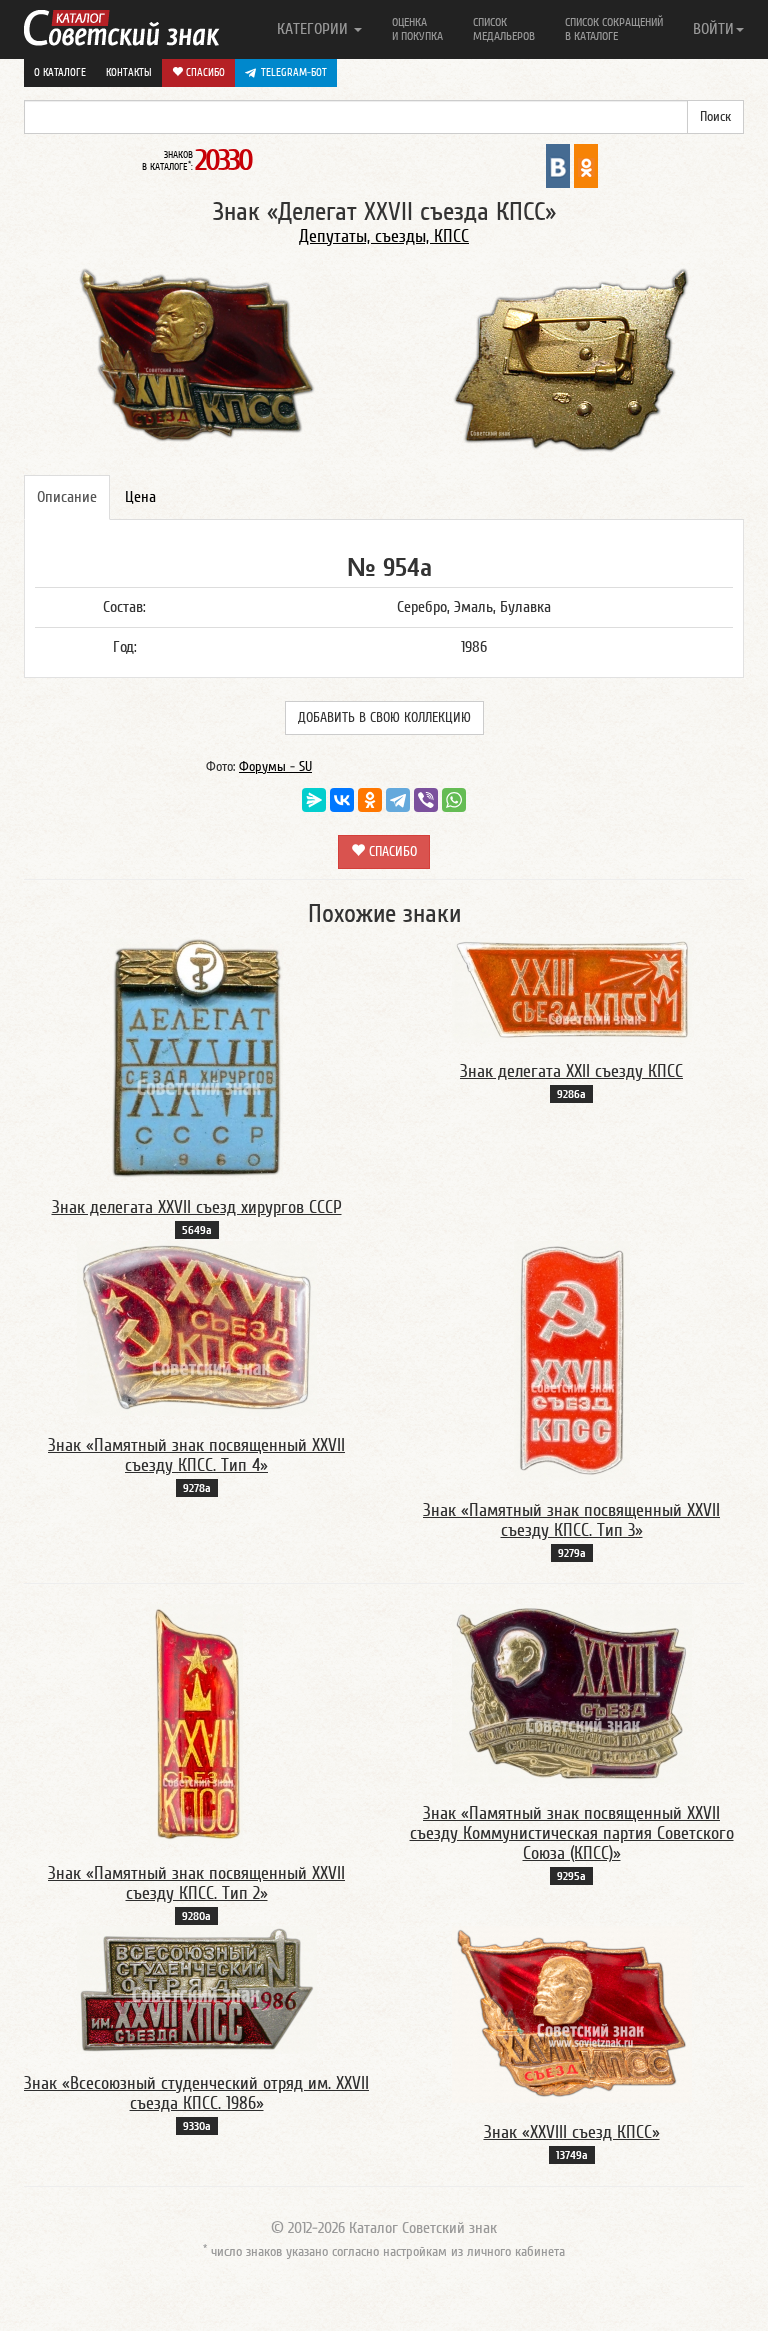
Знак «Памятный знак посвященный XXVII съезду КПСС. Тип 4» (196, 1455)
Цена (140, 497)
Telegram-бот (294, 72)
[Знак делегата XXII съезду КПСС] (572, 989)
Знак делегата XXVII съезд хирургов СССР (197, 1207)
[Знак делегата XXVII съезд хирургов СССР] (196, 1057)
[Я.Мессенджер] (314, 800)
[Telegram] (398, 800)
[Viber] (426, 800)
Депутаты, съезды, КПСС (384, 236)
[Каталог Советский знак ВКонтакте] (558, 165)
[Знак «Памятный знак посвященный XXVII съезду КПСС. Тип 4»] (197, 1328)
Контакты (129, 72)
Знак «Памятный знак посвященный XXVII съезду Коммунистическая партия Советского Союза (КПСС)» (572, 1833)
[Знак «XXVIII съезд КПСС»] (572, 2014)
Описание (67, 497)
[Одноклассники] (370, 800)
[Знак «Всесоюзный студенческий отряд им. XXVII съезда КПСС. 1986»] (197, 1989)
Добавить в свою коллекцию (384, 718)
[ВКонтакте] (342, 800)
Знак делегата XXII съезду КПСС (571, 1071)
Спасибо (204, 72)
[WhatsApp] (454, 800)
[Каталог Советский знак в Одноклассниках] (586, 165)
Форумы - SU (275, 767)
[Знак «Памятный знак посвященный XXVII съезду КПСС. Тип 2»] (196, 1723)
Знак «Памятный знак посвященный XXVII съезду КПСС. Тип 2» (196, 1883)
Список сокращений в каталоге (614, 29)
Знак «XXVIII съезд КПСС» (572, 2132)
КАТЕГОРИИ (314, 29)
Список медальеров (504, 29)
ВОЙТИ (713, 29)
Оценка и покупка (417, 29)
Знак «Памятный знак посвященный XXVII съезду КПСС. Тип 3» (571, 1520)
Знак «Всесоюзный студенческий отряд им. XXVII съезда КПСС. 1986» (196, 2093)
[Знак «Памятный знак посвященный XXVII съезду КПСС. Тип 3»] (572, 1360)
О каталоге (60, 72)
